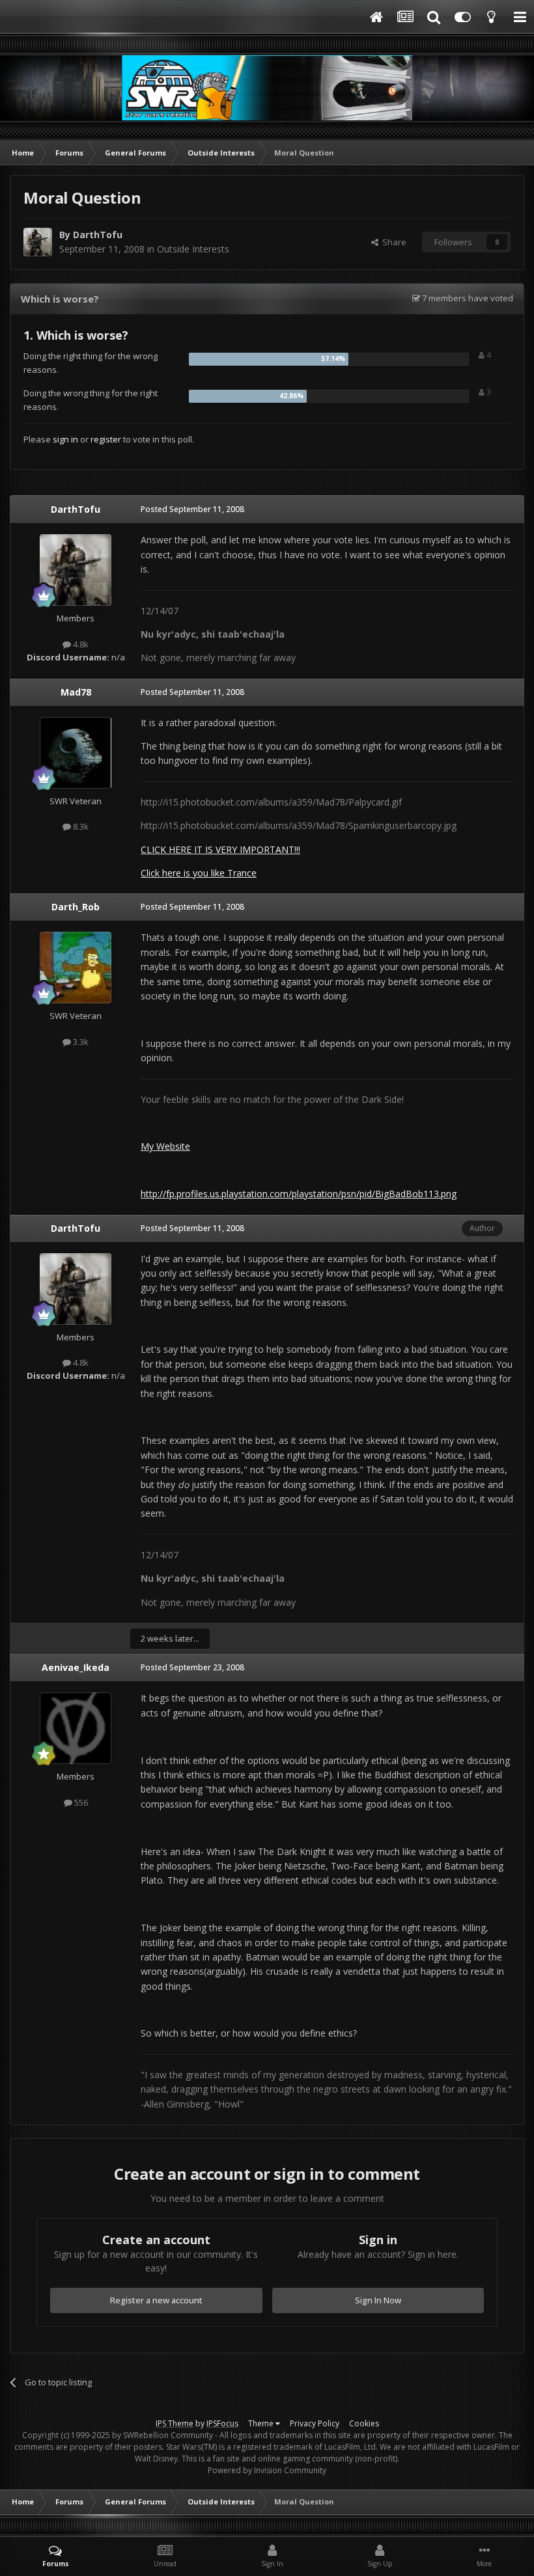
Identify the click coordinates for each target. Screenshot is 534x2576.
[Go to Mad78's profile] (76, 753)
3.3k (80, 1042)
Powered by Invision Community (267, 2470)
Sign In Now (378, 2300)
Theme (262, 2423)
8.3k (80, 826)
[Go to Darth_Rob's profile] (76, 968)
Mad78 (76, 692)
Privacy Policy (315, 2423)
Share (392, 242)
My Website (165, 1146)
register (106, 439)
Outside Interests (193, 249)
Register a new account (156, 2300)
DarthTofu (98, 235)
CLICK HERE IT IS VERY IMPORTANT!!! (220, 849)
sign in (65, 439)
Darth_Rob (76, 907)
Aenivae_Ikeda (76, 1667)
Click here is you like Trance (199, 873)
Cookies (364, 2423)
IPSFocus (222, 2423)
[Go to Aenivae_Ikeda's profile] (76, 1728)
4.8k (80, 644)
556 (80, 1802)
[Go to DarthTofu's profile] (38, 242)
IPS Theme (175, 2423)
